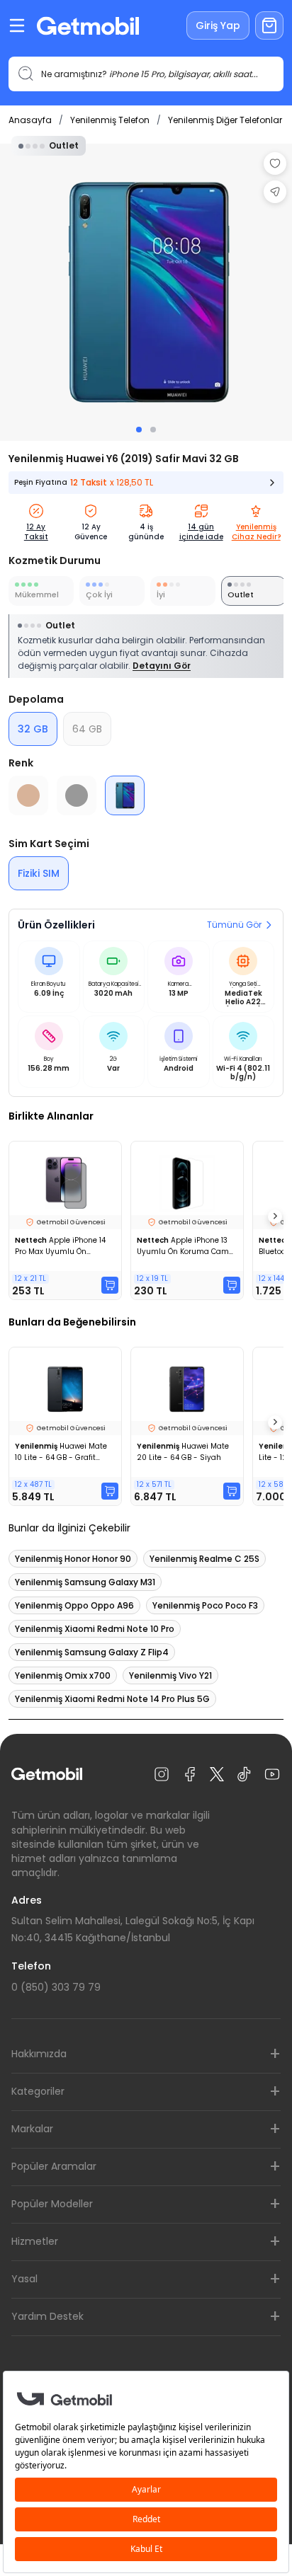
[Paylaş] (275, 192)
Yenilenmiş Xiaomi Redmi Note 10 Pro (95, 1629)
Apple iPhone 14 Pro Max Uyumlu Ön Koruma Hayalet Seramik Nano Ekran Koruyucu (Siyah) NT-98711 (61, 1246)
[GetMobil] (88, 26)
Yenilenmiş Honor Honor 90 (73, 1559)
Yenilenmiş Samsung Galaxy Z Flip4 (92, 1652)
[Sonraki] (275, 1217)
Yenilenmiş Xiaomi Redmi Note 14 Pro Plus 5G (112, 1699)
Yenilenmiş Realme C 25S (204, 1559)
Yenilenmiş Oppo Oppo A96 (74, 1605)
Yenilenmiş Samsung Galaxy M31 (85, 1582)
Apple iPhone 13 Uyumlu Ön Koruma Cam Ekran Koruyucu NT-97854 (184, 1246)
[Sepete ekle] (110, 1285)
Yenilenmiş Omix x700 (63, 1675)
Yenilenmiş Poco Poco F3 (205, 1605)
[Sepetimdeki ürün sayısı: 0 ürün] (269, 25)
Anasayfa (30, 120)
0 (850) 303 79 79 (56, 1987)
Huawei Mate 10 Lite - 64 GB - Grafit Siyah (61, 1452)
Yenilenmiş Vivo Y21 (170, 1675)
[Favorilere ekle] (275, 163)
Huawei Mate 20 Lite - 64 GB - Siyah (183, 1452)
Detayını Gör (162, 666)
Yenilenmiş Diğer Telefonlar (225, 120)
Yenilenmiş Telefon (110, 120)
